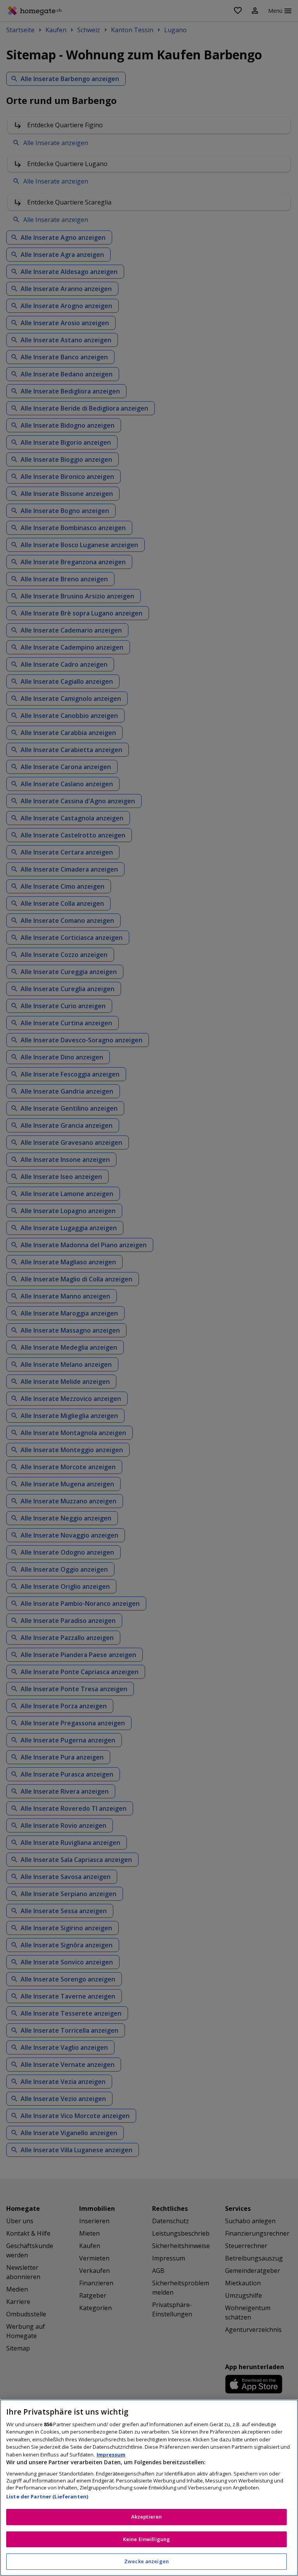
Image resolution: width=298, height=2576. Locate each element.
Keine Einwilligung (146, 2539)
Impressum (111, 2455)
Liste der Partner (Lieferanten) (47, 2496)
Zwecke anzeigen (146, 2561)
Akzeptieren (146, 2517)
